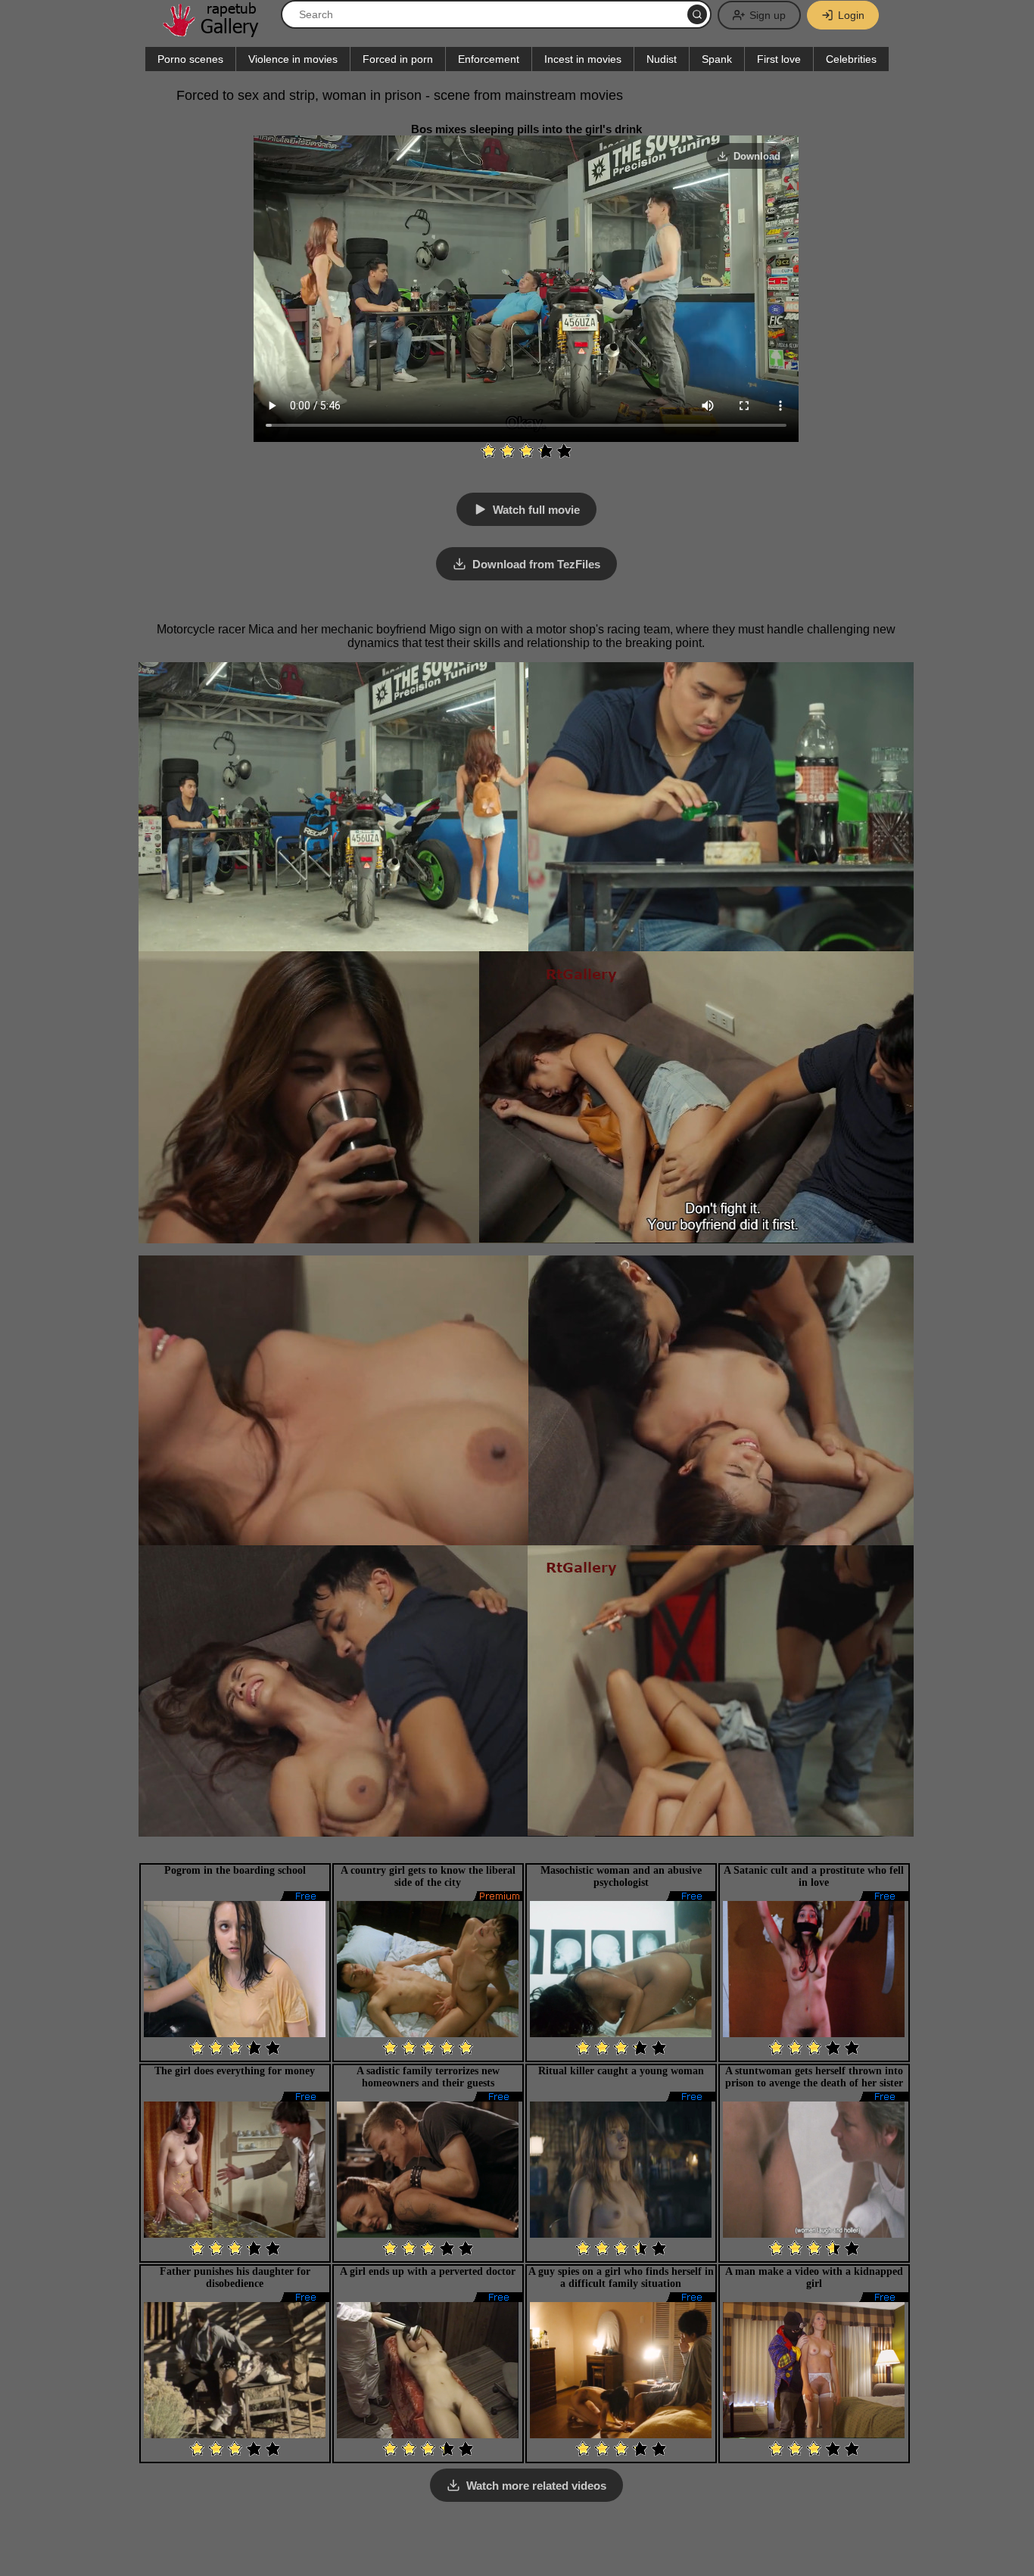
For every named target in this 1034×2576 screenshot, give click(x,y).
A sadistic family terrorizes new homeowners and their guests (428, 2077)
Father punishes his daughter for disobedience (235, 2277)
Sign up (768, 15)
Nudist (662, 59)
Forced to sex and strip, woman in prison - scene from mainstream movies (400, 95)
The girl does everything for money (235, 2071)
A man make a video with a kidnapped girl (814, 2277)
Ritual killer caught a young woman (621, 2071)
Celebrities (851, 59)
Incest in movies (583, 59)
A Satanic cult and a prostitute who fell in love (814, 1876)
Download (757, 156)
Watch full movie (536, 510)
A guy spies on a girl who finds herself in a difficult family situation (621, 2277)
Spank (717, 59)
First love (779, 59)
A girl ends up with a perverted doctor (428, 2271)
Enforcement (489, 59)
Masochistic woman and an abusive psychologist (621, 1876)
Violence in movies (293, 59)
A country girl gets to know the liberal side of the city (428, 1876)
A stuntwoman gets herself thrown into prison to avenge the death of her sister (814, 2077)
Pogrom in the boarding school (235, 1870)
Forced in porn (398, 59)
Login (851, 15)
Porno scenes (190, 59)
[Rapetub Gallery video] (218, 31)
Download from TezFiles (536, 564)
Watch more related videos (536, 2486)
